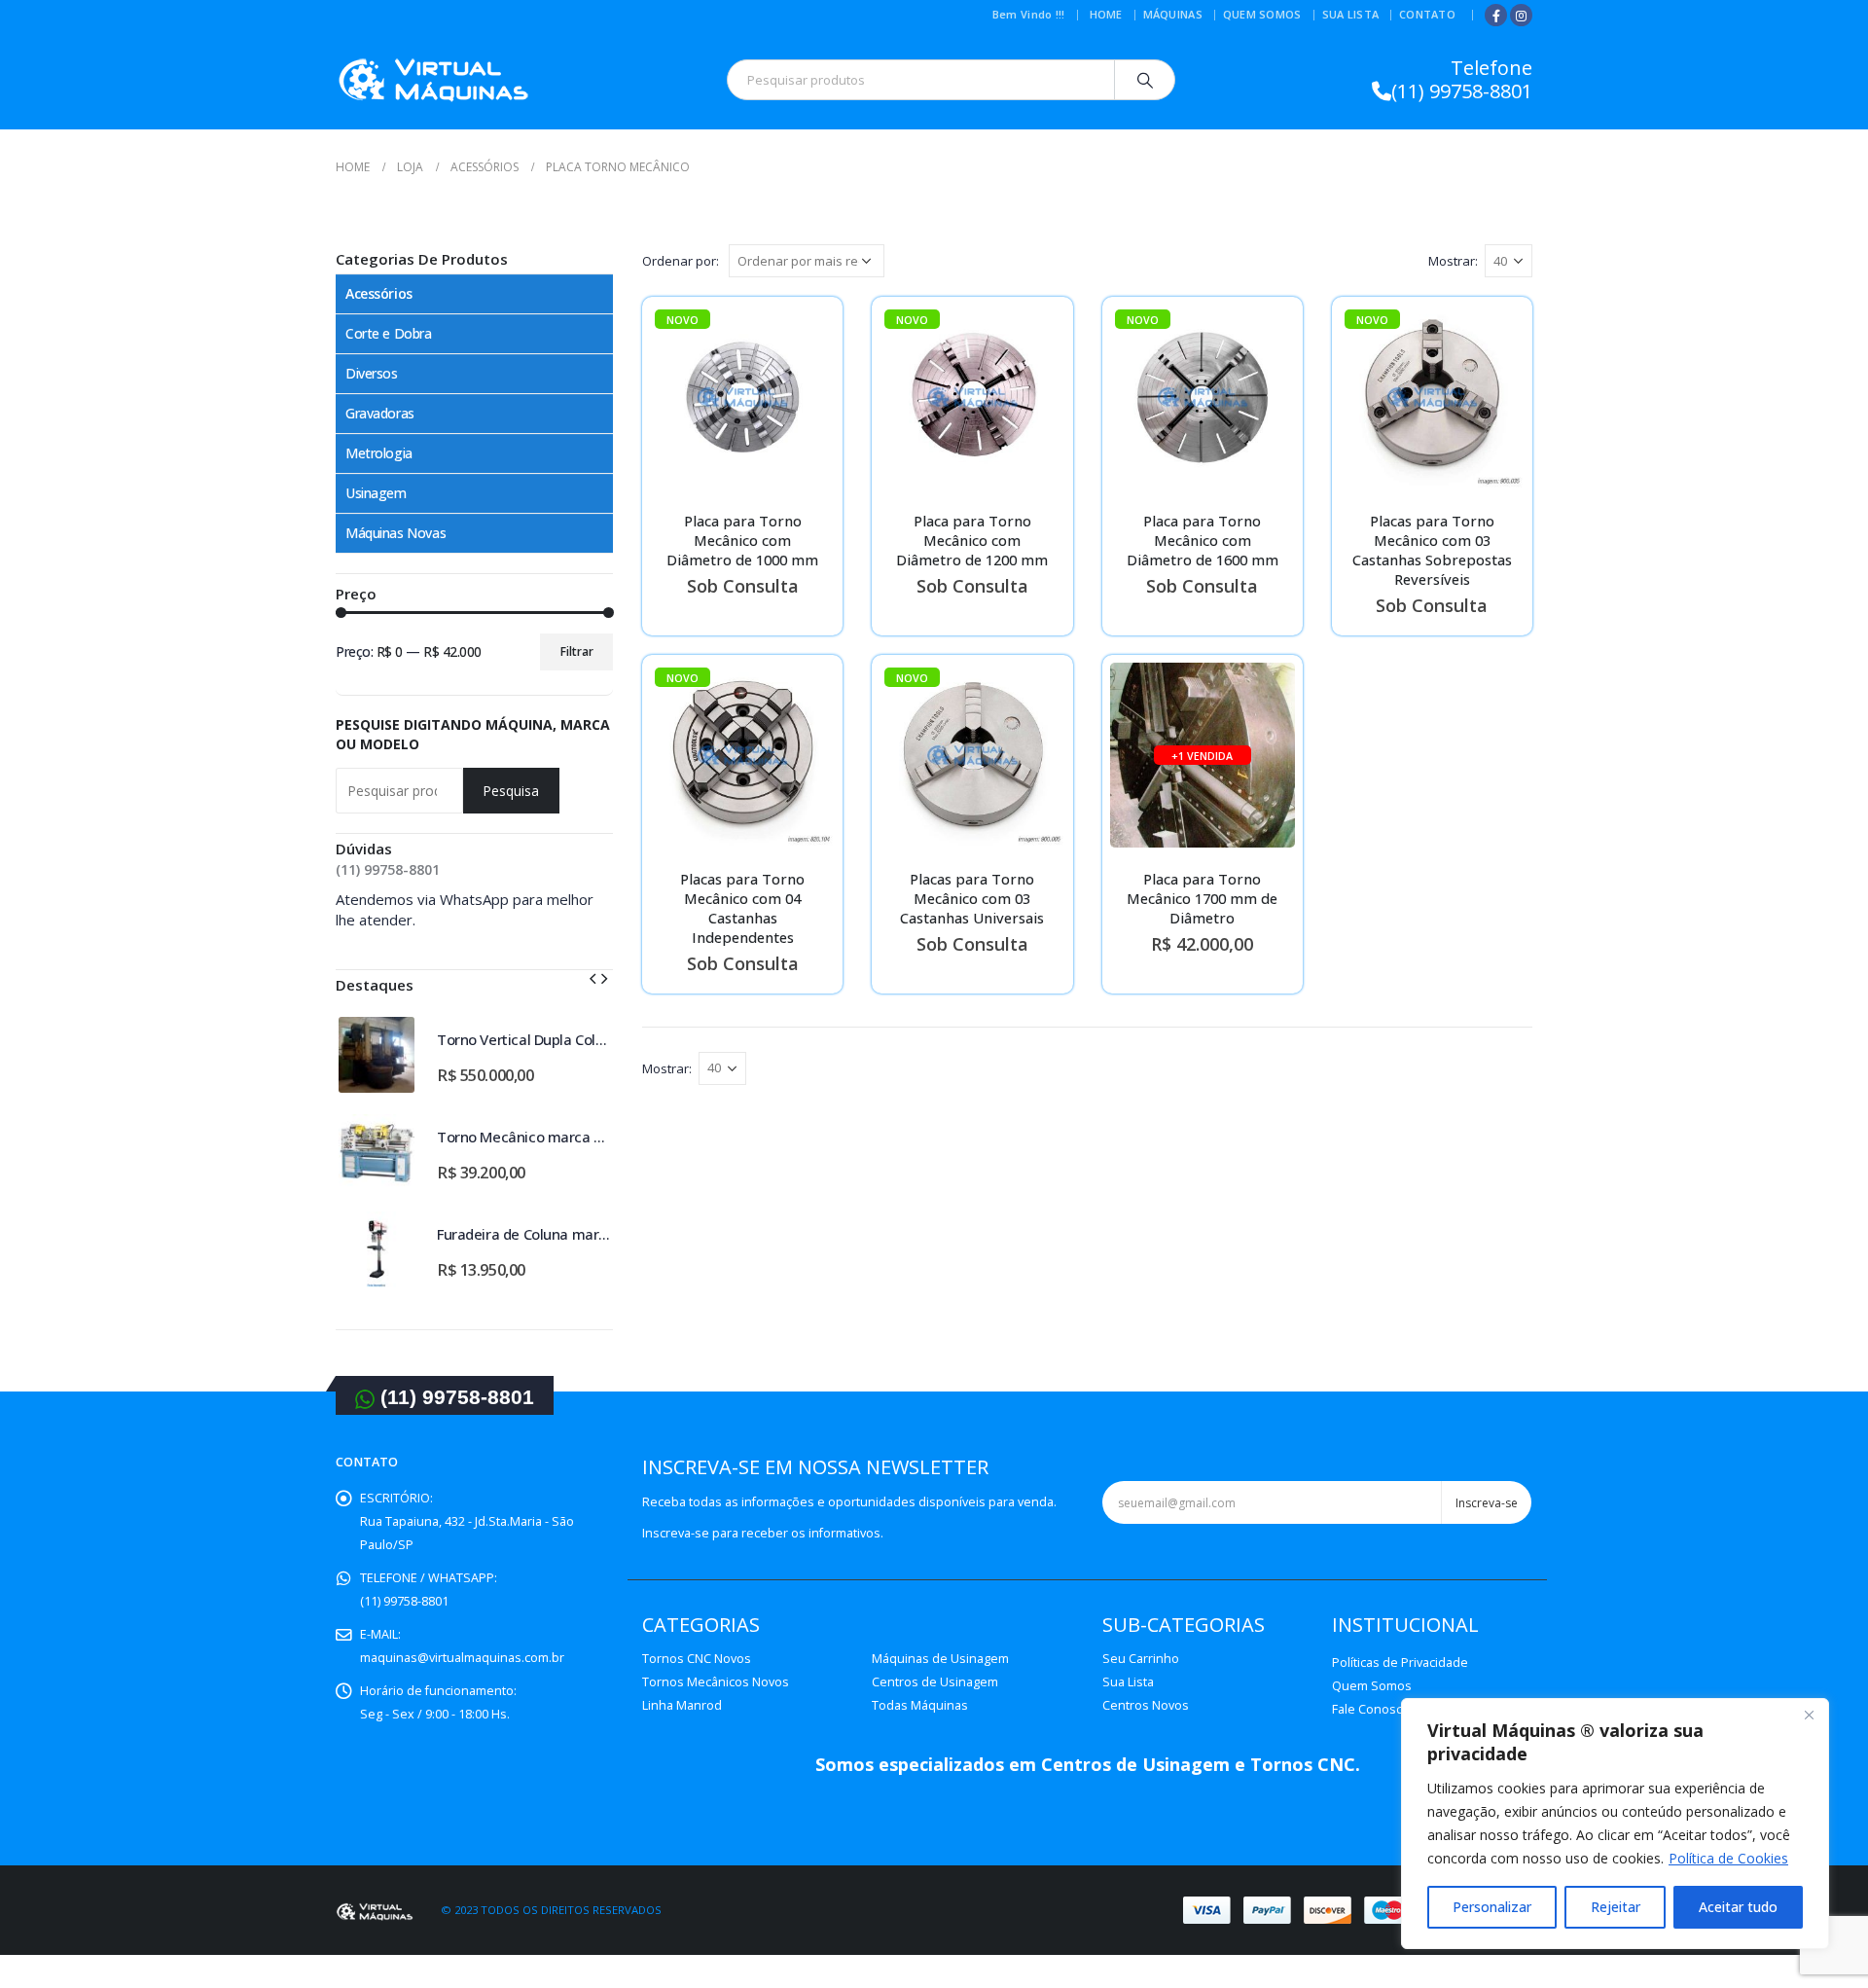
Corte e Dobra (389, 333)
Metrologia (379, 453)
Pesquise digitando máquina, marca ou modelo (473, 734)
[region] (1615, 1824)
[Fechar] (1809, 1715)
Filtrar (577, 651)
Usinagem (376, 493)
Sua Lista (1350, 14)
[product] (377, 1055)
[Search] (1145, 80)
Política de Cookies (1728, 1858)
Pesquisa (511, 791)
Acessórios (379, 293)
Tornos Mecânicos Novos (716, 1682)
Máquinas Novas (395, 533)
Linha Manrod (682, 1705)
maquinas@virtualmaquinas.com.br (462, 1658)
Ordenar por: (681, 261)
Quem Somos (1262, 14)
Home (1106, 14)
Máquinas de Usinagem (940, 1659)
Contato (1427, 14)
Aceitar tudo (1738, 1907)
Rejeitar (1616, 1907)
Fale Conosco (1371, 1709)
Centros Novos (1146, 1705)
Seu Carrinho (1141, 1659)
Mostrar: (1453, 261)
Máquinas (1173, 14)
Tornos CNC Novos (697, 1659)
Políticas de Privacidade (1400, 1663)
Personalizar (1492, 1907)
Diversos (372, 373)
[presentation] (593, 977)
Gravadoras (380, 413)
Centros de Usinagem (935, 1682)
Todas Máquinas (920, 1705)
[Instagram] (1521, 15)
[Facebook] (1496, 15)
